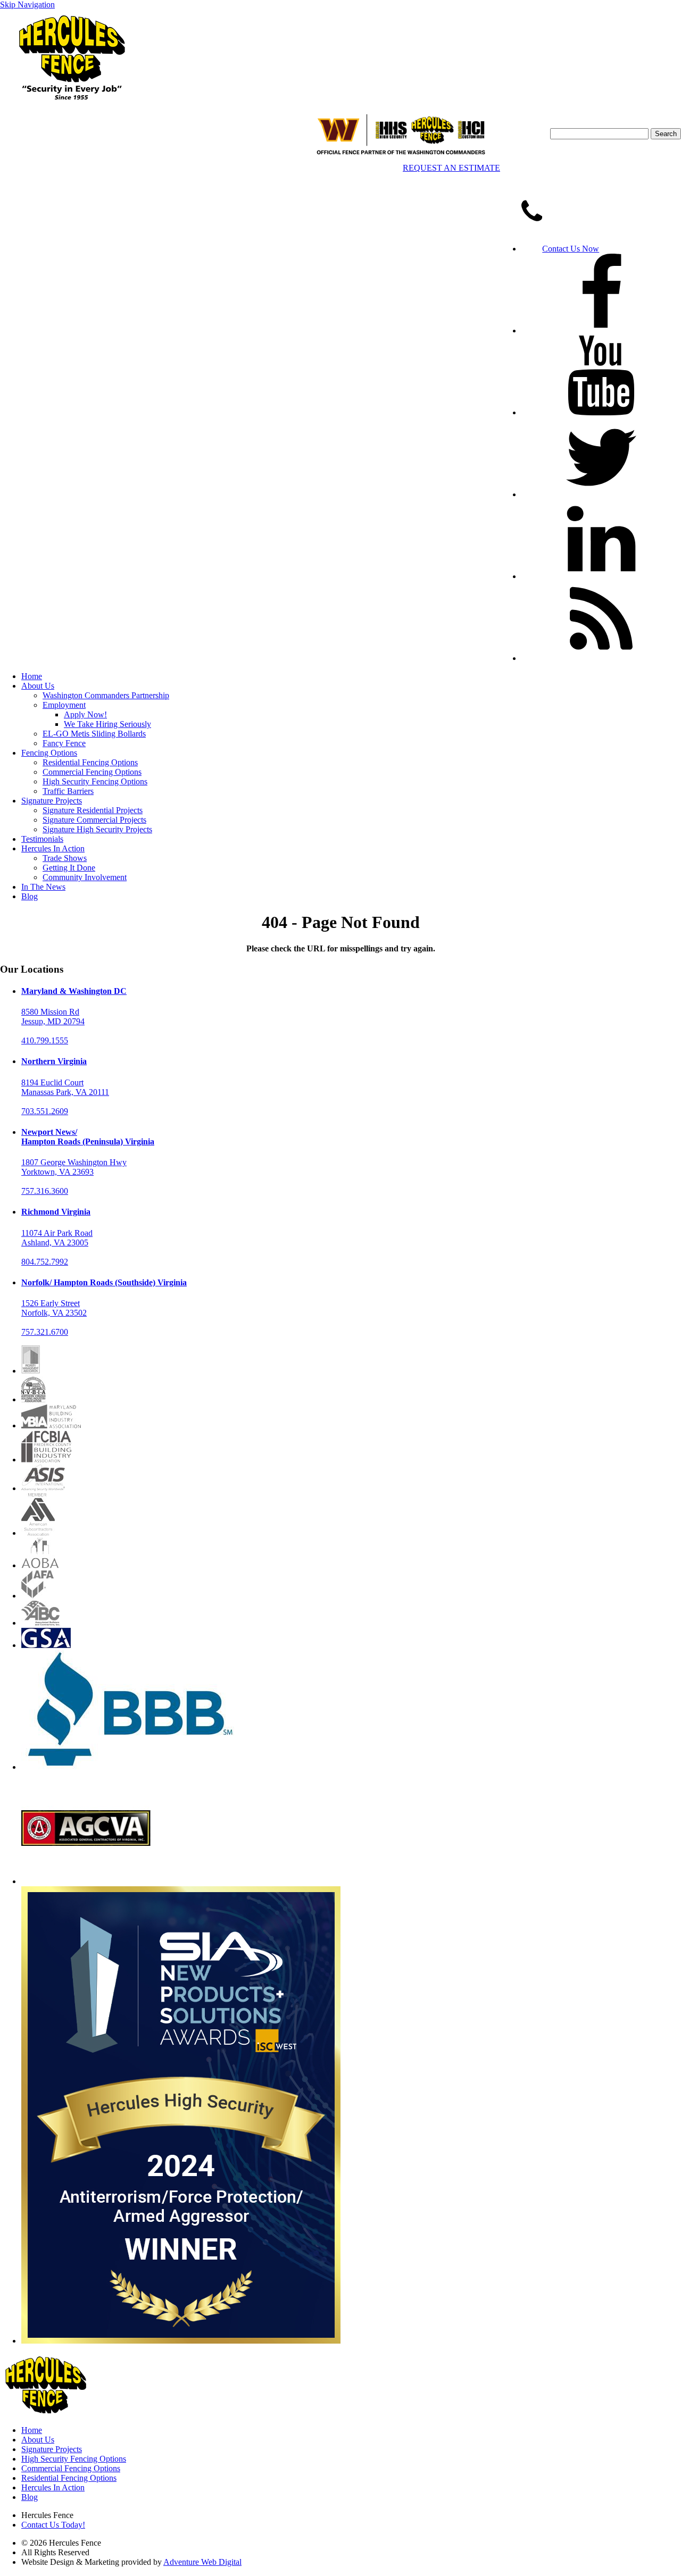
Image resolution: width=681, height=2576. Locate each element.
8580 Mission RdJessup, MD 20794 (53, 1017)
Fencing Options (49, 753)
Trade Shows (65, 858)
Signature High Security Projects (97, 829)
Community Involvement (85, 877)
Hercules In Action (53, 848)
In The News (43, 887)
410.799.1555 (45, 1040)
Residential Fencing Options (90, 762)
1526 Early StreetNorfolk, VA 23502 (54, 1308)
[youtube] (601, 412)
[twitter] (601, 494)
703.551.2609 (45, 1111)
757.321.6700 (45, 1332)
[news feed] (601, 658)
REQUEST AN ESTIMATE (451, 168)
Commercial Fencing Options (92, 772)
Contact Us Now (571, 249)
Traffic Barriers (68, 791)
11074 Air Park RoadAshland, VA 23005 (57, 1238)
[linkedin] (601, 576)
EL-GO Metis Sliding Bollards (94, 734)
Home (32, 676)
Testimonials (42, 839)
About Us (38, 686)
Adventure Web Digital (202, 2562)
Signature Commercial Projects (94, 820)
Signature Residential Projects (93, 810)
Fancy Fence (64, 743)
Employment (64, 705)
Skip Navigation (27, 5)
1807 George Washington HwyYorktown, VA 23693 (74, 1167)
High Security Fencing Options (95, 781)
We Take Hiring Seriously (107, 724)
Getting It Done (69, 868)
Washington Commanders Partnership (106, 695)
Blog (30, 896)
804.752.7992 (45, 1262)
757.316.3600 (45, 1191)
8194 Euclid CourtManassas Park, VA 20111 (65, 1087)
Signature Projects (52, 801)
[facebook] (601, 331)
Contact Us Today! (53, 2525)
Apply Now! (85, 714)
